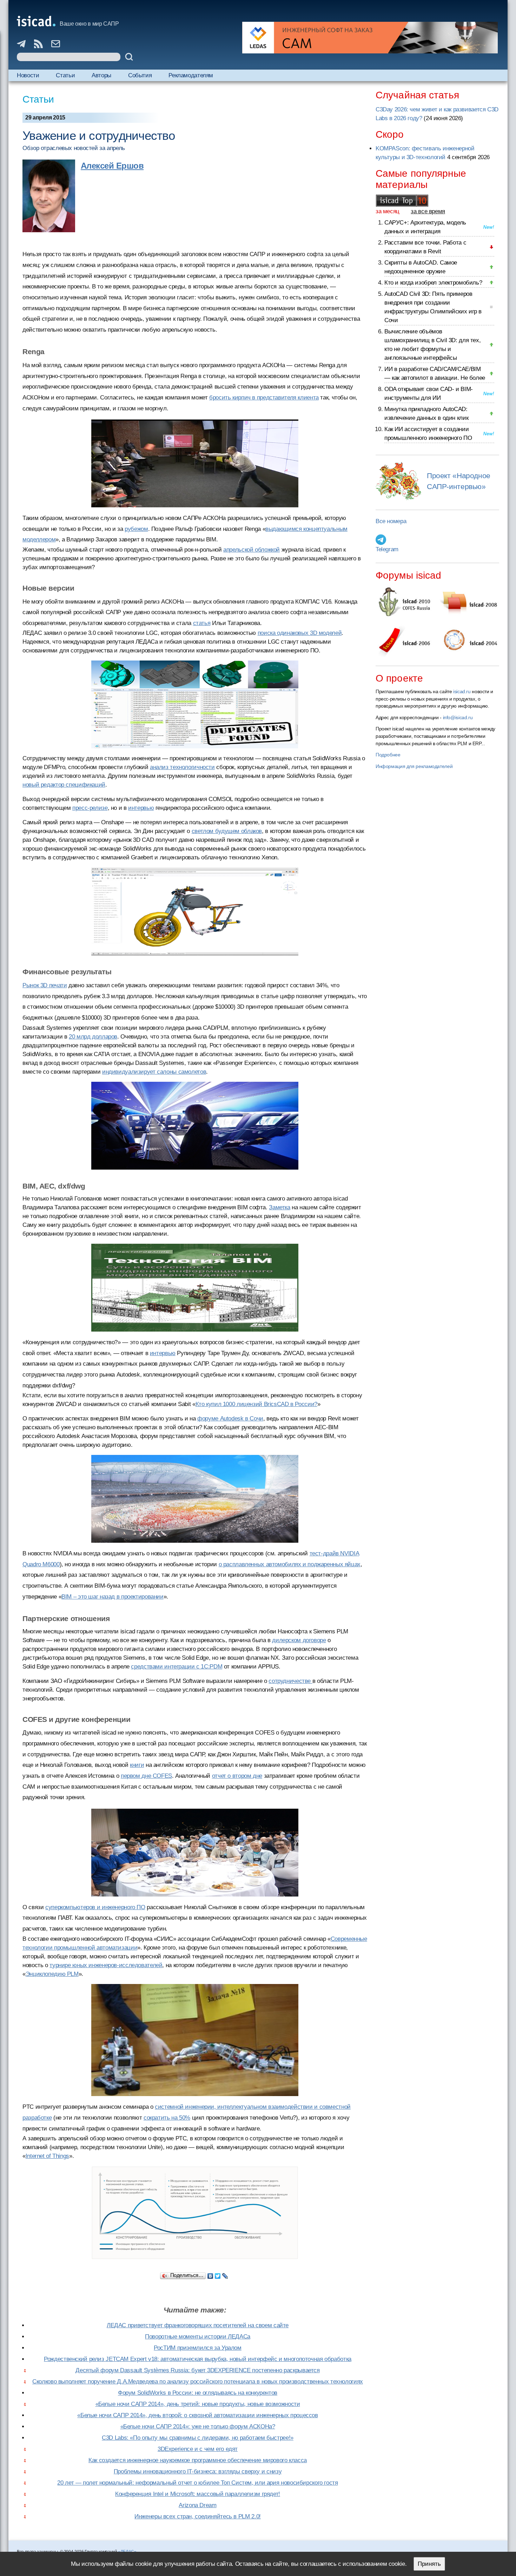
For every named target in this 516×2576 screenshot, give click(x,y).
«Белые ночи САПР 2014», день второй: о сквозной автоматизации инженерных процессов (197, 2415)
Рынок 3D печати (45, 985)
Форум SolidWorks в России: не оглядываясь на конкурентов (198, 2393)
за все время (428, 211)
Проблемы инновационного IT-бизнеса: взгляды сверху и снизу (198, 2471)
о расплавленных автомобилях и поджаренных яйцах (290, 1564)
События (140, 75)
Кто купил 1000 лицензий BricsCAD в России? (256, 1404)
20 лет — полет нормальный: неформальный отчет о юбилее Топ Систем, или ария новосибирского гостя (197, 2483)
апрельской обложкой (252, 550)
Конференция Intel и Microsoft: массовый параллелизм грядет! (198, 2494)
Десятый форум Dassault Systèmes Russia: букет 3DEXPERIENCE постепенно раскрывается (197, 2370)
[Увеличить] (195, 2213)
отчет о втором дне (237, 1776)
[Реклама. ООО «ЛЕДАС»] (370, 38)
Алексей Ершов (112, 166)
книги (137, 1765)
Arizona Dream (197, 2505)
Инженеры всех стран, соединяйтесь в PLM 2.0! (198, 2516)
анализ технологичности (182, 767)
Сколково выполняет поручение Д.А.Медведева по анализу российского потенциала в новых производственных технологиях (198, 2382)
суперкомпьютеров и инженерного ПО (95, 1907)
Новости (28, 75)
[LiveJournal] (225, 2274)
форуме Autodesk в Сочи (230, 1419)
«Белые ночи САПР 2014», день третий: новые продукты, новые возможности (198, 2404)
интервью (141, 808)
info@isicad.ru (458, 717)
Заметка (279, 1207)
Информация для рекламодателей (414, 766)
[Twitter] (218, 2274)
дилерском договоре (299, 1640)
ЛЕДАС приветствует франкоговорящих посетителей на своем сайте (198, 2325)
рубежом (136, 529)
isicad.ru (462, 691)
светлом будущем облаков (227, 831)
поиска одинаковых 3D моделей (300, 633)
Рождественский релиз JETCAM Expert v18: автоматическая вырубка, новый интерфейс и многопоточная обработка (198, 2359)
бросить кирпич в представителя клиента (264, 398)
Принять (429, 2564)
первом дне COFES (146, 1776)
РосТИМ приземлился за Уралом (198, 2348)
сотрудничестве (290, 1681)
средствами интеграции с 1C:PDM (177, 1667)
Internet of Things (47, 2156)
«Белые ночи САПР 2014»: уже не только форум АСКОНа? (198, 2427)
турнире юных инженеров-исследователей (106, 1965)
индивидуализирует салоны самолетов (154, 1072)
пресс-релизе (90, 808)
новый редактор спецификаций (64, 785)
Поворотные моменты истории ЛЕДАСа (198, 2337)
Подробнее (388, 755)
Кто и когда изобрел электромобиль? (433, 283)
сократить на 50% (167, 2118)
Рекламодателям (191, 75)
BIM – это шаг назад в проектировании (113, 1597)
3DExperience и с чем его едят (198, 2449)
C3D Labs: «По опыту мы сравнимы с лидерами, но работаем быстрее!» (198, 2438)
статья (202, 623)
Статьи (65, 75)
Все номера (391, 521)
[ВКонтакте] (210, 2274)
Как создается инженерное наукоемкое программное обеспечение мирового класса (198, 2460)
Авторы (101, 75)
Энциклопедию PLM (52, 1974)
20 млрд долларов (93, 1037)
